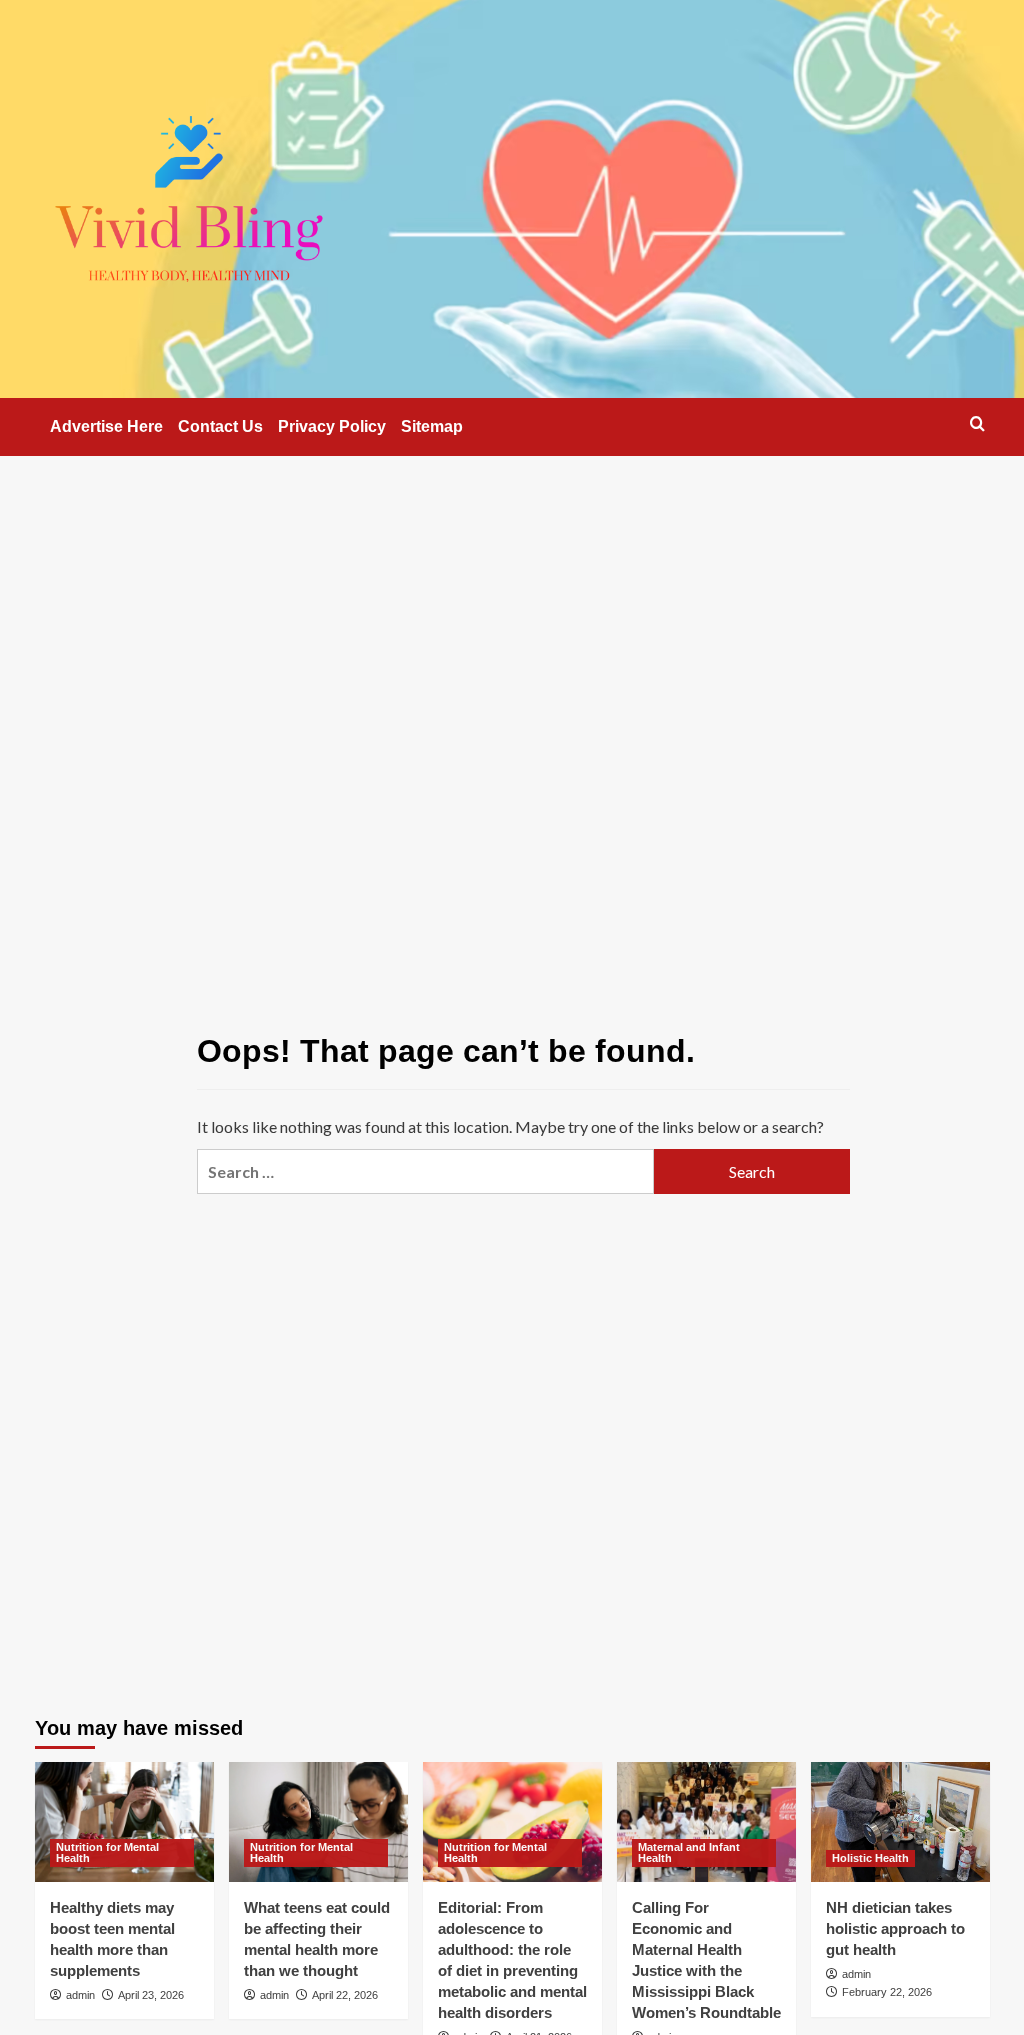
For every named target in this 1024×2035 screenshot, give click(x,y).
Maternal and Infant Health (689, 1852)
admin (80, 1995)
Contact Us (220, 426)
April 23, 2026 (151, 1995)
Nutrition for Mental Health (107, 1852)
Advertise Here (106, 426)
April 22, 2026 (345, 1995)
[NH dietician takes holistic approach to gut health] (900, 1821)
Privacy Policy (332, 426)
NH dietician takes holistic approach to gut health (895, 1928)
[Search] (977, 423)
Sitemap (432, 426)
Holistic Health (870, 1858)
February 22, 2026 (887, 1992)
